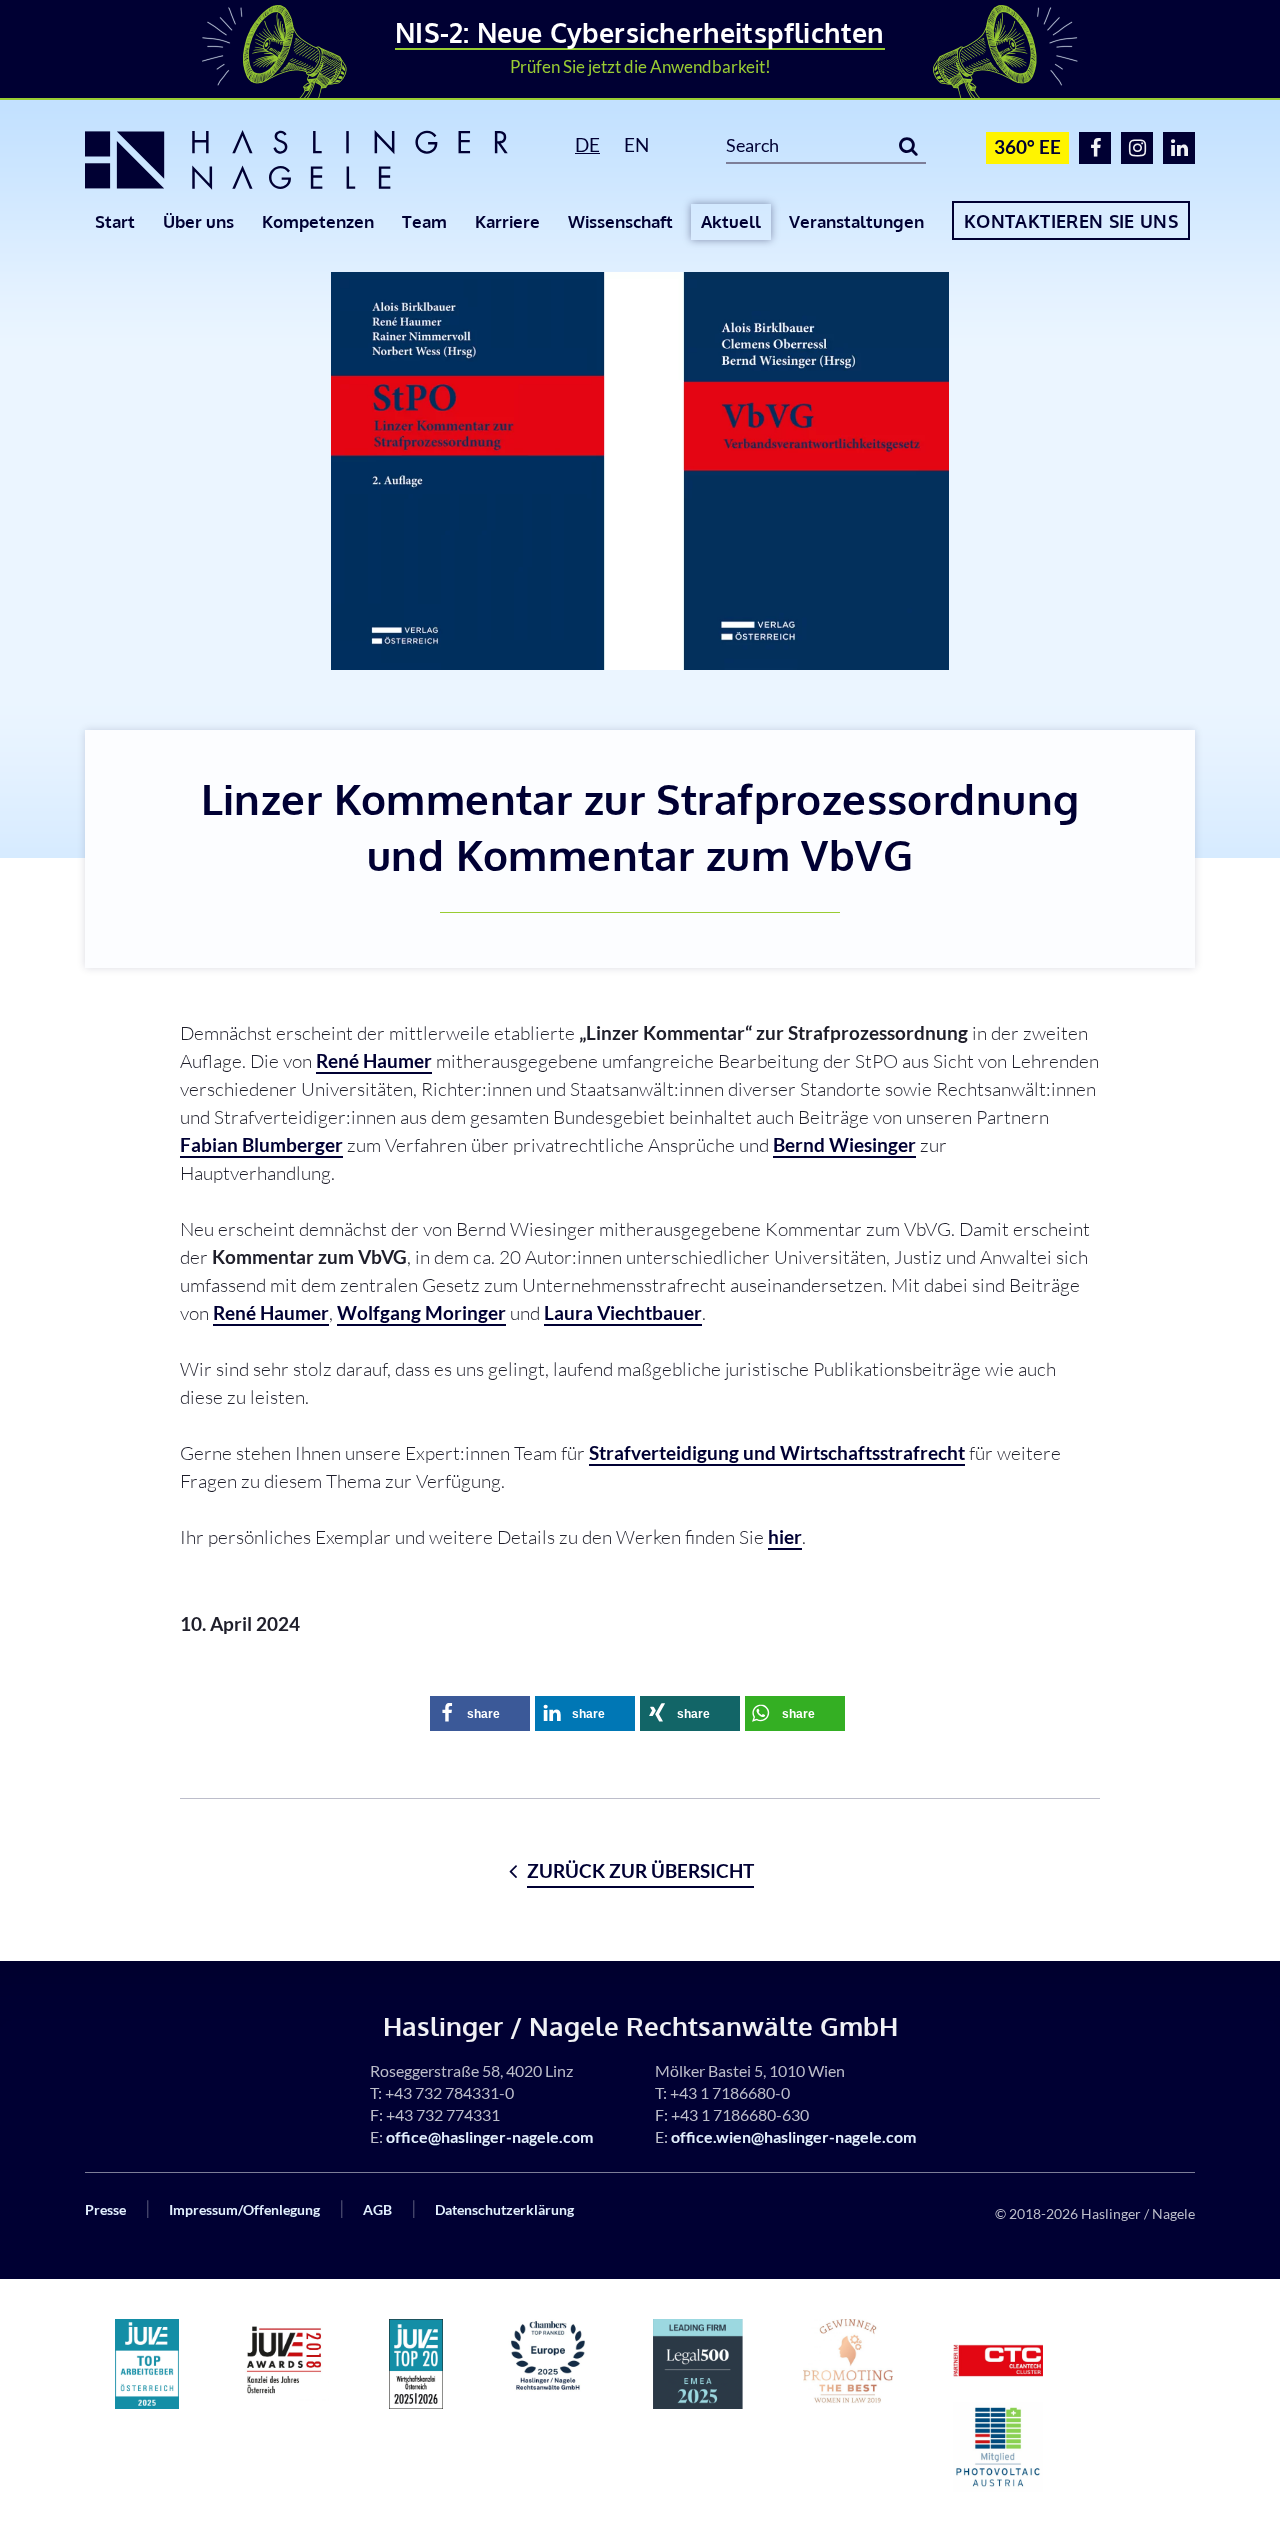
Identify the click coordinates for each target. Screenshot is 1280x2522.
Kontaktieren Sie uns (1071, 221)
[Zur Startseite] (307, 160)
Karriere (507, 221)
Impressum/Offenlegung (244, 2209)
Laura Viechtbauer (623, 1312)
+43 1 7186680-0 (730, 2092)
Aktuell (731, 221)
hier (785, 1536)
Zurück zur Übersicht (640, 1870)
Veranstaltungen (856, 221)
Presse (105, 2209)
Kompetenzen (318, 221)
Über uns (198, 221)
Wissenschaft (620, 221)
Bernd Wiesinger (844, 1144)
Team (424, 221)
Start (115, 221)
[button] (480, 1713)
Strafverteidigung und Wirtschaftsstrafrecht (777, 1452)
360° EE (1027, 146)
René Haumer (374, 1060)
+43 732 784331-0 (449, 2092)
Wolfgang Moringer (421, 1312)
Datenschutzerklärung (504, 2209)
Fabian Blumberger (261, 1144)
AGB (377, 2209)
